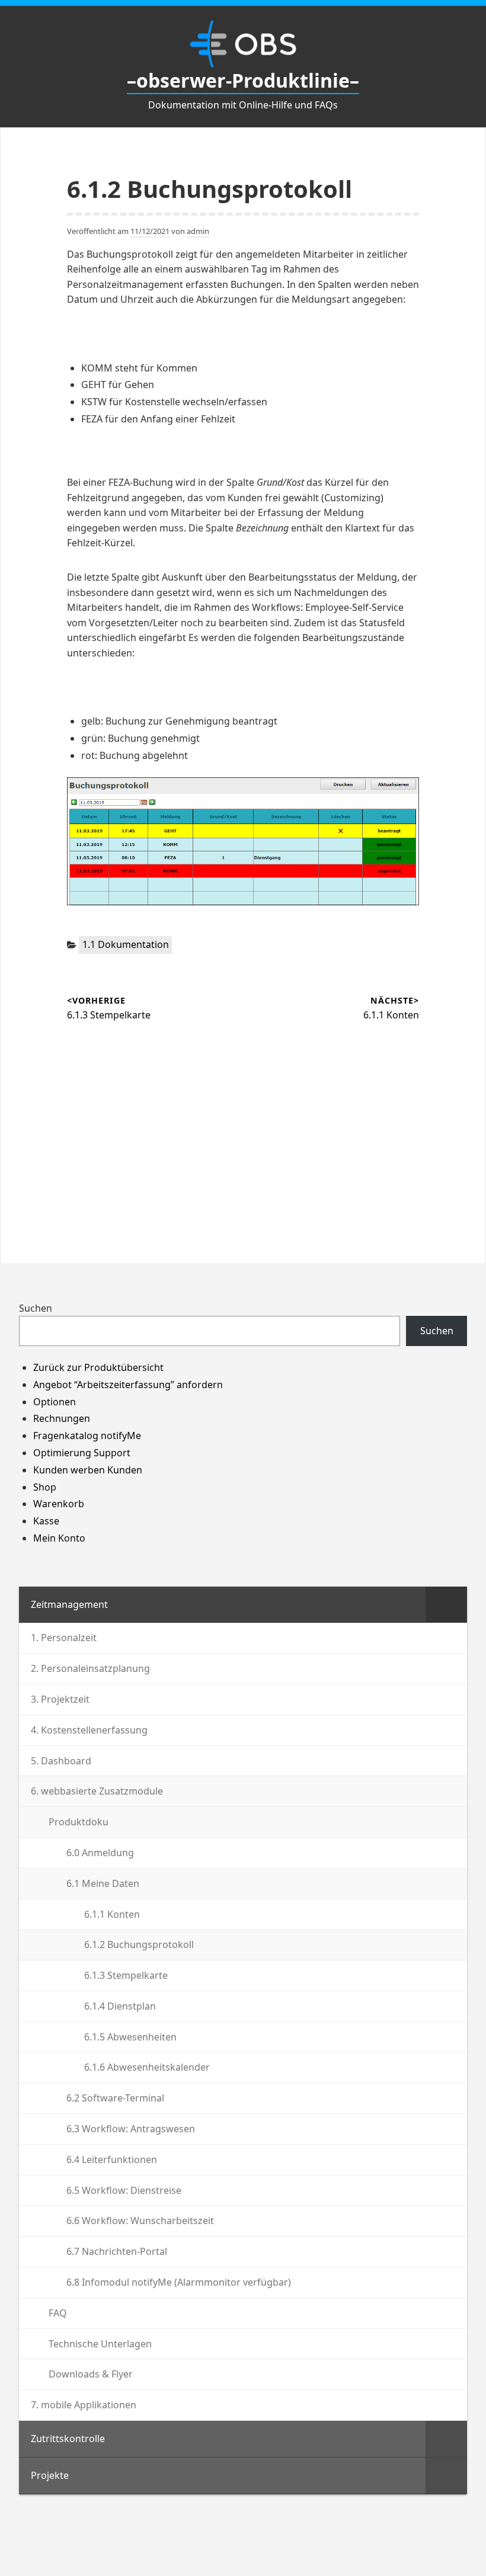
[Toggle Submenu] (446, 1605)
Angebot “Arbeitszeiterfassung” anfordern (128, 1385)
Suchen (36, 1308)
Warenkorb (59, 1504)
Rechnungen (62, 1418)
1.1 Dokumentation (126, 944)
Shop (45, 1487)
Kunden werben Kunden (88, 1470)
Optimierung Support (82, 1453)
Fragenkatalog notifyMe (87, 1436)
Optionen (55, 1402)
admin (198, 231)
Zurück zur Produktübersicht (98, 1367)
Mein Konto (59, 1538)
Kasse (46, 1521)
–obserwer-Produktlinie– (243, 80)
